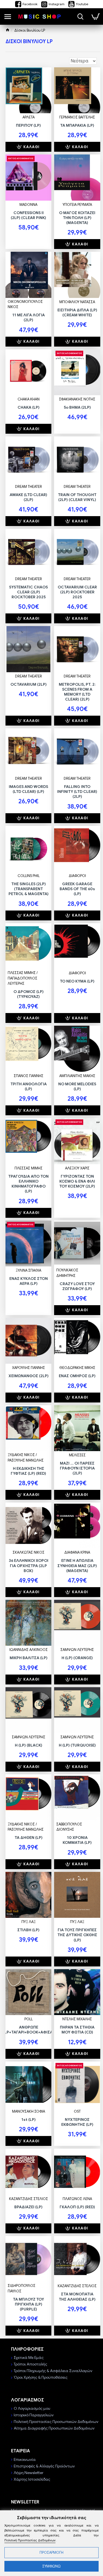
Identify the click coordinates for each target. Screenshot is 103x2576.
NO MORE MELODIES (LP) (77, 1086)
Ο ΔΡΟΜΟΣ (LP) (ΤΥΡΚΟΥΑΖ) (29, 994)
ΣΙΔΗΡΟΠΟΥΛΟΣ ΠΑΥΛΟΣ (22, 2288)
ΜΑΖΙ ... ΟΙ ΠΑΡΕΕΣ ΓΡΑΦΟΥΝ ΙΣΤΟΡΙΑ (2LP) (77, 1468)
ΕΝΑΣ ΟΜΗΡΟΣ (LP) (77, 1376)
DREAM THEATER (29, 487)
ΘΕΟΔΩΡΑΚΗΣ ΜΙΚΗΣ (77, 1368)
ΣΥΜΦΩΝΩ (51, 2566)
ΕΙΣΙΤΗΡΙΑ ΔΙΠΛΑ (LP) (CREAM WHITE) (77, 312)
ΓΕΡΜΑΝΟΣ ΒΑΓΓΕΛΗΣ (77, 117)
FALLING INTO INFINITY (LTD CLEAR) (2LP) (77, 792)
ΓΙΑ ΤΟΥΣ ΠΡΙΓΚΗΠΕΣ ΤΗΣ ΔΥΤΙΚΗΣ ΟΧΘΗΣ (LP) (77, 1935)
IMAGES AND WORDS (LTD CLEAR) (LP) (28, 789)
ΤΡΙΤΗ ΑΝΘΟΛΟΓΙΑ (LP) (29, 1086)
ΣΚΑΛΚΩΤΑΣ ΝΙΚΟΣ (29, 1552)
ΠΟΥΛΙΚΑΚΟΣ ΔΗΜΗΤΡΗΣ (67, 1273)
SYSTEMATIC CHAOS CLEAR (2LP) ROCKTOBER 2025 (28, 592)
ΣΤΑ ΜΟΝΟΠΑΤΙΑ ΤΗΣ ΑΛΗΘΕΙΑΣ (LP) (77, 2296)
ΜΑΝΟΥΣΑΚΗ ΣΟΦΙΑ (29, 2111)
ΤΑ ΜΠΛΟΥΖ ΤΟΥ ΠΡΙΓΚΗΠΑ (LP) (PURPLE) (28, 2304)
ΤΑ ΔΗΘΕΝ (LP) (29, 1838)
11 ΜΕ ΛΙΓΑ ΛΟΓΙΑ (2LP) (29, 317)
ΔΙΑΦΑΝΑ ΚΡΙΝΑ (77, 1552)
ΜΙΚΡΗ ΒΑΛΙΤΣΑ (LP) (29, 1658)
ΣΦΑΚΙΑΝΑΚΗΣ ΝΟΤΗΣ (77, 399)
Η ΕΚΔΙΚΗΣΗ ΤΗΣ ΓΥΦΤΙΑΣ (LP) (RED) (28, 1471)
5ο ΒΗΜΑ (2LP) (77, 407)
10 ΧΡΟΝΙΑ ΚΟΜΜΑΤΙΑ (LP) (77, 1840)
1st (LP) (29, 2120)
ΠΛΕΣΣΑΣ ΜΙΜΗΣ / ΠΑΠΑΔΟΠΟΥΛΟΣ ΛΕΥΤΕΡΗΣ (23, 978)
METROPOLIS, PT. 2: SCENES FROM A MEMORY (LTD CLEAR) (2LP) (77, 692)
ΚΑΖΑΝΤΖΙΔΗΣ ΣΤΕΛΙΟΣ (29, 2199)
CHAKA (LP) (29, 407)
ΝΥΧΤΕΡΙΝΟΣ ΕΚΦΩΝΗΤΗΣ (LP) (77, 2122)
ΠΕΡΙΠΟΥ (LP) (28, 125)
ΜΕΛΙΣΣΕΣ (77, 1455)
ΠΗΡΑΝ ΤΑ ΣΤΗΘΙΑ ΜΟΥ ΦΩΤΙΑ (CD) (77, 2030)
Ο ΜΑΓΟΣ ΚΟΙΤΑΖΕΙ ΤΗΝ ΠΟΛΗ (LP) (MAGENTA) (77, 218)
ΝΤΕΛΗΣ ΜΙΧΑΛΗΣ (77, 2019)
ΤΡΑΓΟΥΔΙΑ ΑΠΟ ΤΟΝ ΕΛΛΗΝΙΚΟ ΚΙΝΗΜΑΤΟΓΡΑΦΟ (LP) (28, 1184)
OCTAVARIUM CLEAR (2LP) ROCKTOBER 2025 (77, 592)
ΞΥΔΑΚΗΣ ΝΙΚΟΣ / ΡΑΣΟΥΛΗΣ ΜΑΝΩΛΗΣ (26, 1458)
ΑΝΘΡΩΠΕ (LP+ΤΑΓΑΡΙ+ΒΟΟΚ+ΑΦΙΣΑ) (29, 2030)
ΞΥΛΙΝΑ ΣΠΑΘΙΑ (28, 1270)
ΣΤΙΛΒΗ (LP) (28, 1930)
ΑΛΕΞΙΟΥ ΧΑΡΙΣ (77, 1168)
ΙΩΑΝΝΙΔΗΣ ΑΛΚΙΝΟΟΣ (29, 1650)
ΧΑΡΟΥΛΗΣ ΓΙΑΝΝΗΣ (29, 1368)
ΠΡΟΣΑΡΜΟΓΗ (51, 2553)
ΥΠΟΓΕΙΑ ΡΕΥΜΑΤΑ (77, 205)
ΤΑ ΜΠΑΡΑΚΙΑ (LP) (77, 125)
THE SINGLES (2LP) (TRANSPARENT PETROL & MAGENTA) (29, 889)
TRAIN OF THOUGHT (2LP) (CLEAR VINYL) (77, 497)
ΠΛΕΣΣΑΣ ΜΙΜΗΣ (29, 1168)
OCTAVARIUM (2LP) (29, 684)
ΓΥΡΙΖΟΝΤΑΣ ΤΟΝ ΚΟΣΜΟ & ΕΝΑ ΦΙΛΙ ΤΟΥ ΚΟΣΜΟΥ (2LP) (77, 1181)
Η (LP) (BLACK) (29, 1745)
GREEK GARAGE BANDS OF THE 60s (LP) (77, 889)
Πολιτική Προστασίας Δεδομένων (30, 2540)
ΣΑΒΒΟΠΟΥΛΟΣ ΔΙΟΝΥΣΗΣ (69, 1827)
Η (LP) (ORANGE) (77, 1658)
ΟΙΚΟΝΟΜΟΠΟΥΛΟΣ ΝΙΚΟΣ (25, 304)
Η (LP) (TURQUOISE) (77, 1745)
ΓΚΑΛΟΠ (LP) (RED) (77, 2207)
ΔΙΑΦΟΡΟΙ (77, 876)
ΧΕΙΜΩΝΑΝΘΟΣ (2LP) (29, 1376)
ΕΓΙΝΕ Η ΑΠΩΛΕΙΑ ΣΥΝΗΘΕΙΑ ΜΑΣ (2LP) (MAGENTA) (77, 1565)
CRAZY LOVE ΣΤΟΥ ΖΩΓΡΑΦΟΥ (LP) (77, 1286)
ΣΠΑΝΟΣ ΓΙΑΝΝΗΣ (29, 1076)
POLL (29, 2019)
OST (77, 2111)
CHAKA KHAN (29, 399)
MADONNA (28, 205)
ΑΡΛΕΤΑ (29, 117)
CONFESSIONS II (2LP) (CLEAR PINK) (28, 215)
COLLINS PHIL (29, 876)
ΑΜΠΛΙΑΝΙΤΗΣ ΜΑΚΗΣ (77, 1076)
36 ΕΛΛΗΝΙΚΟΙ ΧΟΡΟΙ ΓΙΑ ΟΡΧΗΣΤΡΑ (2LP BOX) (29, 1565)
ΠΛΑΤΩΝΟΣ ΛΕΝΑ (77, 2199)
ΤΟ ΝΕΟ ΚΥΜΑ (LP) (77, 981)
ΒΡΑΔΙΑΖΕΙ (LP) (28, 2207)
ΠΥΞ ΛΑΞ (29, 1922)
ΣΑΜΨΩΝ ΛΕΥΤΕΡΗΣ (77, 1650)
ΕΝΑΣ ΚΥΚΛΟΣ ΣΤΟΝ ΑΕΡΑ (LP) (29, 1281)
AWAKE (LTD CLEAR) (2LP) (28, 497)
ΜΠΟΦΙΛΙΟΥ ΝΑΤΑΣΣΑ (77, 302)
